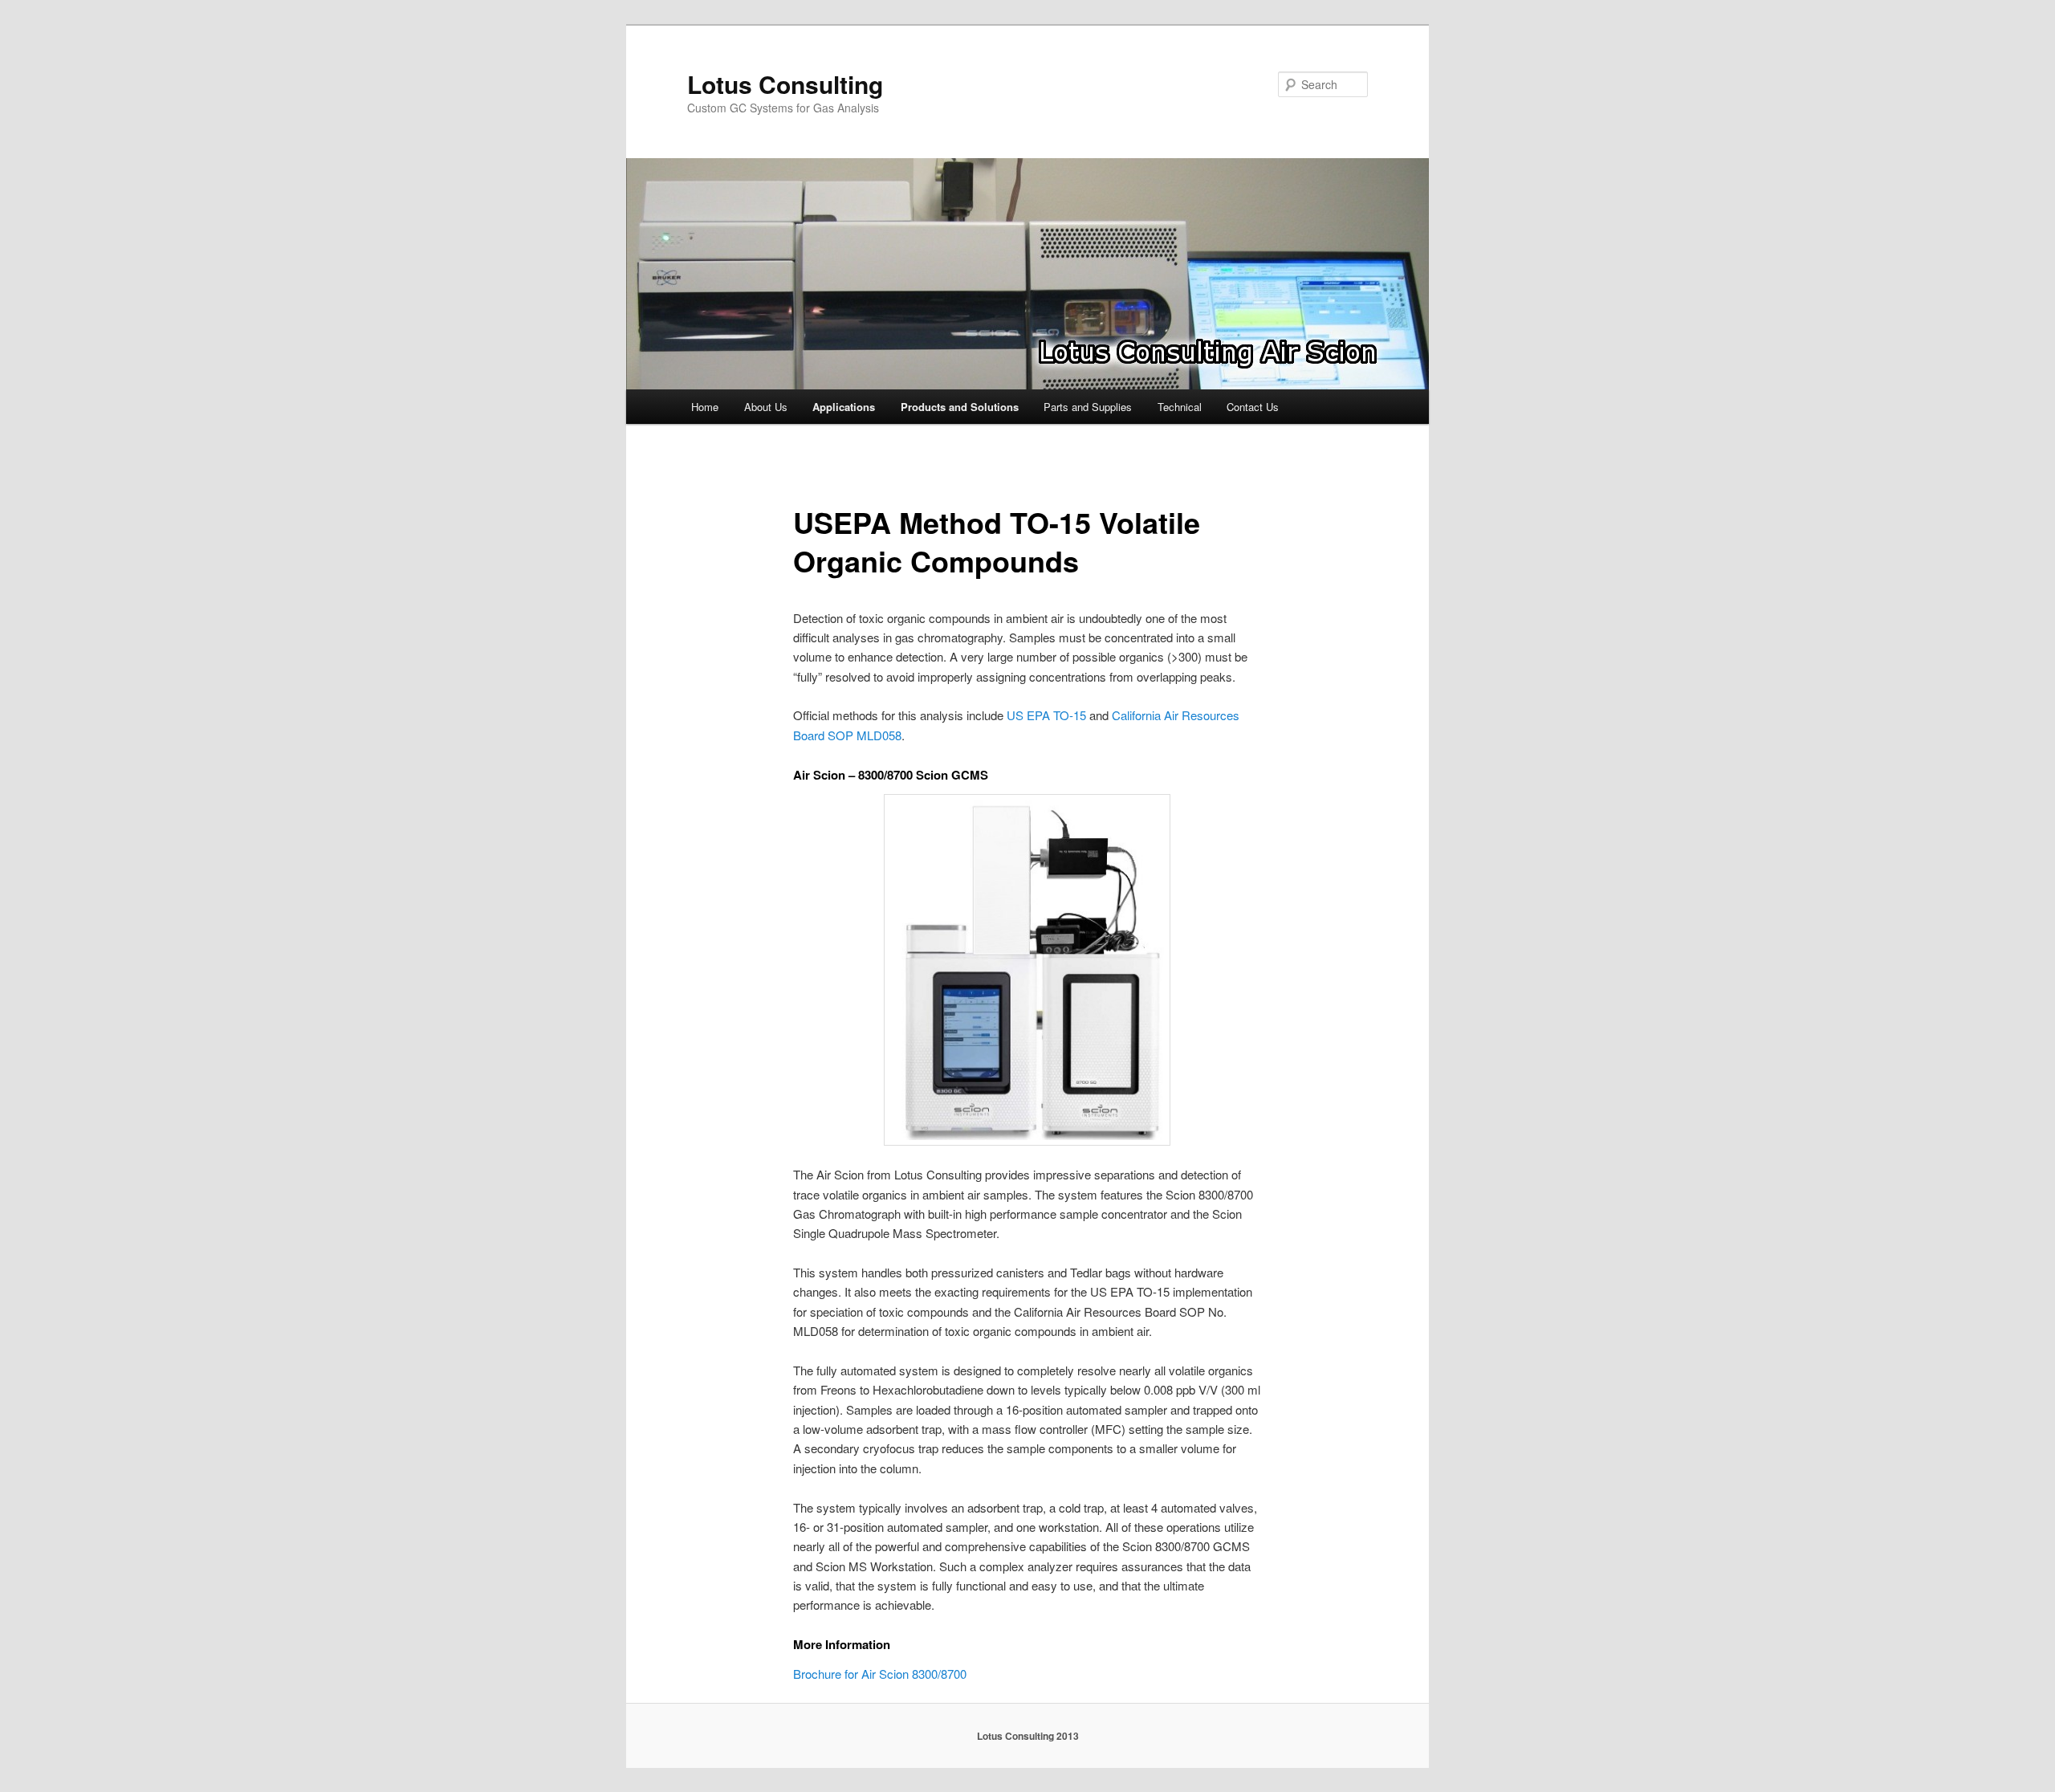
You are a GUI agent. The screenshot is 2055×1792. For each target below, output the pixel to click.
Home (705, 407)
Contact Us (1253, 407)
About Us (766, 407)
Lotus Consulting (785, 84)
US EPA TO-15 (1046, 715)
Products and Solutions (960, 407)
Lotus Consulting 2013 (1028, 1736)
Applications (844, 407)
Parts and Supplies (1088, 407)
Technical (1180, 407)
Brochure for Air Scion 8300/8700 (880, 1674)
